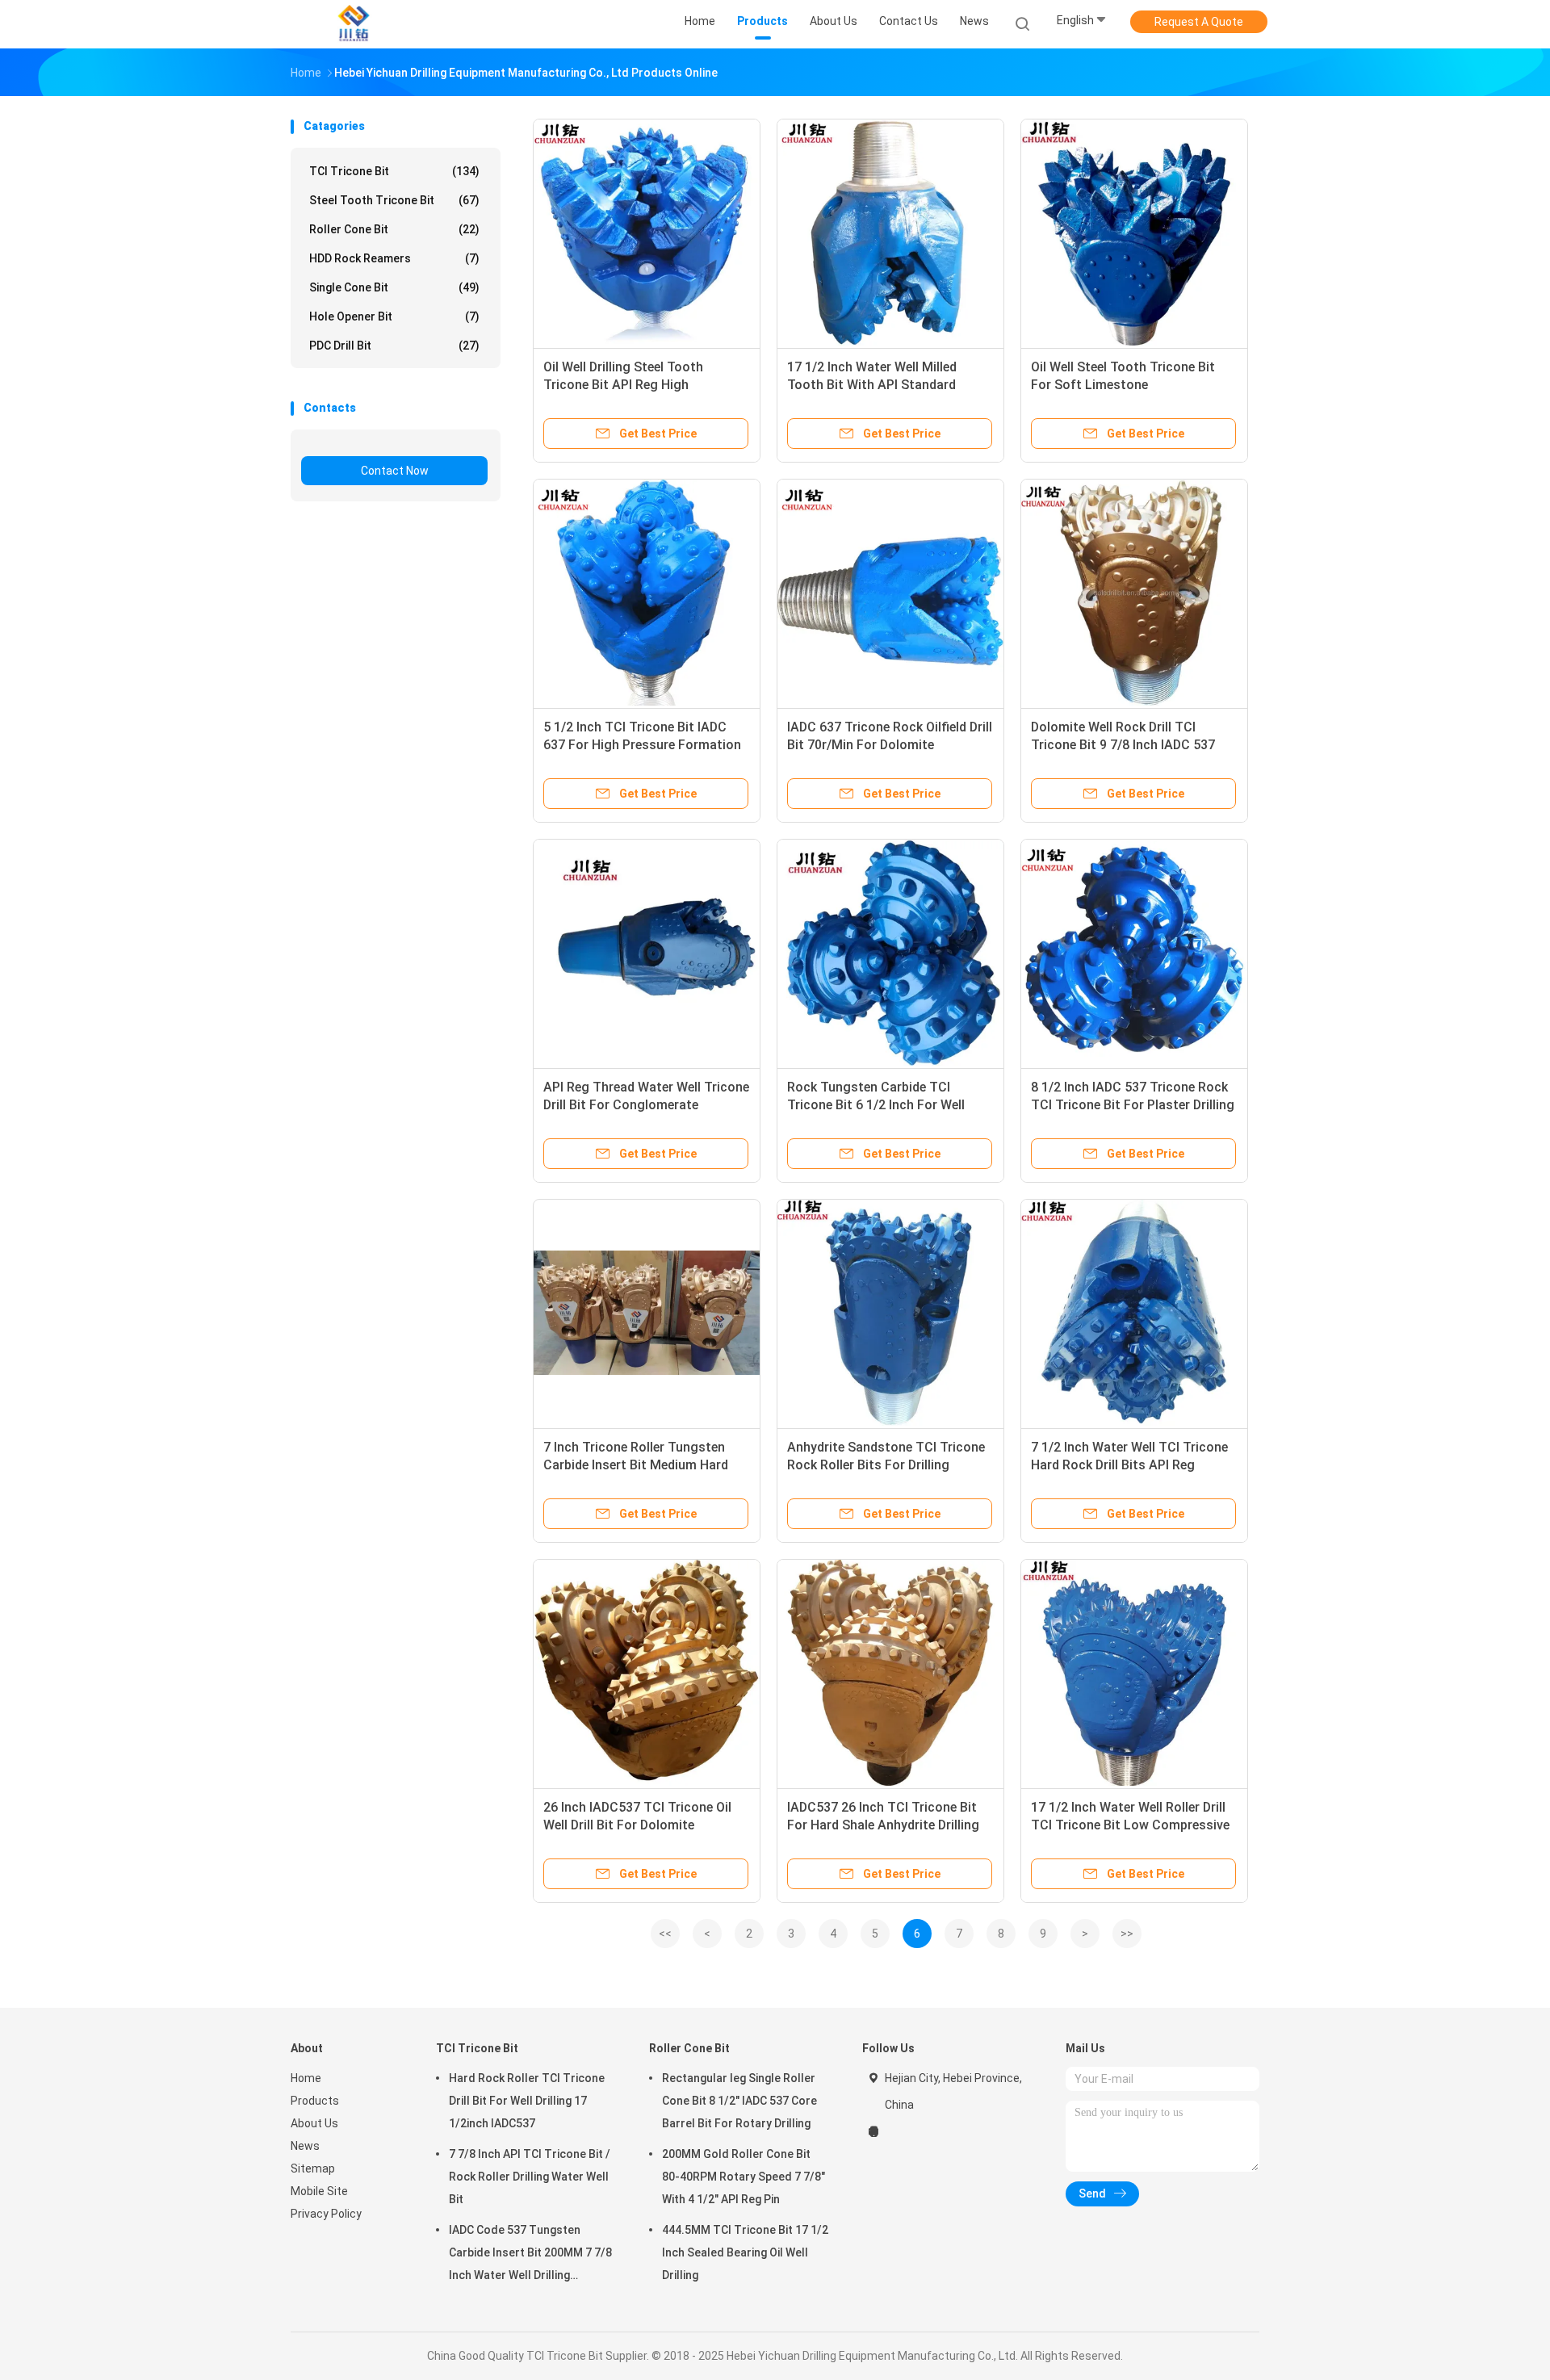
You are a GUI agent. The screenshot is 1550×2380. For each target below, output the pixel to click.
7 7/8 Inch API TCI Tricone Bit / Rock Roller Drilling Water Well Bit (530, 2177)
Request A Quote (1199, 22)
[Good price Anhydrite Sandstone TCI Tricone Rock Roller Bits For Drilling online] (890, 1313)
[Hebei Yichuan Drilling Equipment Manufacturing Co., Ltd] (354, 24)
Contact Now (395, 471)
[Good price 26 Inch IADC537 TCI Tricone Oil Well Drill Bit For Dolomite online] (647, 1673)
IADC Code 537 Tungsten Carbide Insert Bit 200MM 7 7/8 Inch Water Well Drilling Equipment (530, 2255)
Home (306, 2078)
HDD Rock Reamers (394, 258)
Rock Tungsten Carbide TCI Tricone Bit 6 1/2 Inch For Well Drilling (876, 1105)
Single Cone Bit (394, 287)
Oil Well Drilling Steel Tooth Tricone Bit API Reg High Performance (623, 385)
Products (315, 2101)
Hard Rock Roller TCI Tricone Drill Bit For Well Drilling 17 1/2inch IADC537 (527, 2101)
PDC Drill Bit (394, 346)
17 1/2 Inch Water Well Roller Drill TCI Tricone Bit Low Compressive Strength (1130, 1825)
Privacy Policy (326, 2214)
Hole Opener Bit (394, 316)
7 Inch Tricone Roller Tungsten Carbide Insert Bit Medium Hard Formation (636, 1465)
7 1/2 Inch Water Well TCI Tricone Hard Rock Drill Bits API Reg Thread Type (1129, 1465)
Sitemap (313, 2168)
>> (1127, 1934)
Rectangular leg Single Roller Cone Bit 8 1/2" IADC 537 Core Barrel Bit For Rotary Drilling (739, 2101)
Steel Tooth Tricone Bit (394, 200)
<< (665, 1934)
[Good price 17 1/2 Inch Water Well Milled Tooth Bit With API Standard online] (890, 233)
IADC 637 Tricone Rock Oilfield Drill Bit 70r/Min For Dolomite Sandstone (890, 745)
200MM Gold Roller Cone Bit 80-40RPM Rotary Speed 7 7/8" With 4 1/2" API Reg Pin (744, 2177)
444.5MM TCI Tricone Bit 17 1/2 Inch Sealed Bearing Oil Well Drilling (745, 2252)
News (305, 2146)
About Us (314, 2123)
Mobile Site (319, 2191)
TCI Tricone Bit (394, 171)
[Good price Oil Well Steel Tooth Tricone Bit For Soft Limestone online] (1134, 233)
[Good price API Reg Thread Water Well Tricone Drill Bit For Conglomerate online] (647, 953)
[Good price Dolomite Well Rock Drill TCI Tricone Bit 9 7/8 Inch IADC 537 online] (1134, 593)
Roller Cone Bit (394, 229)
